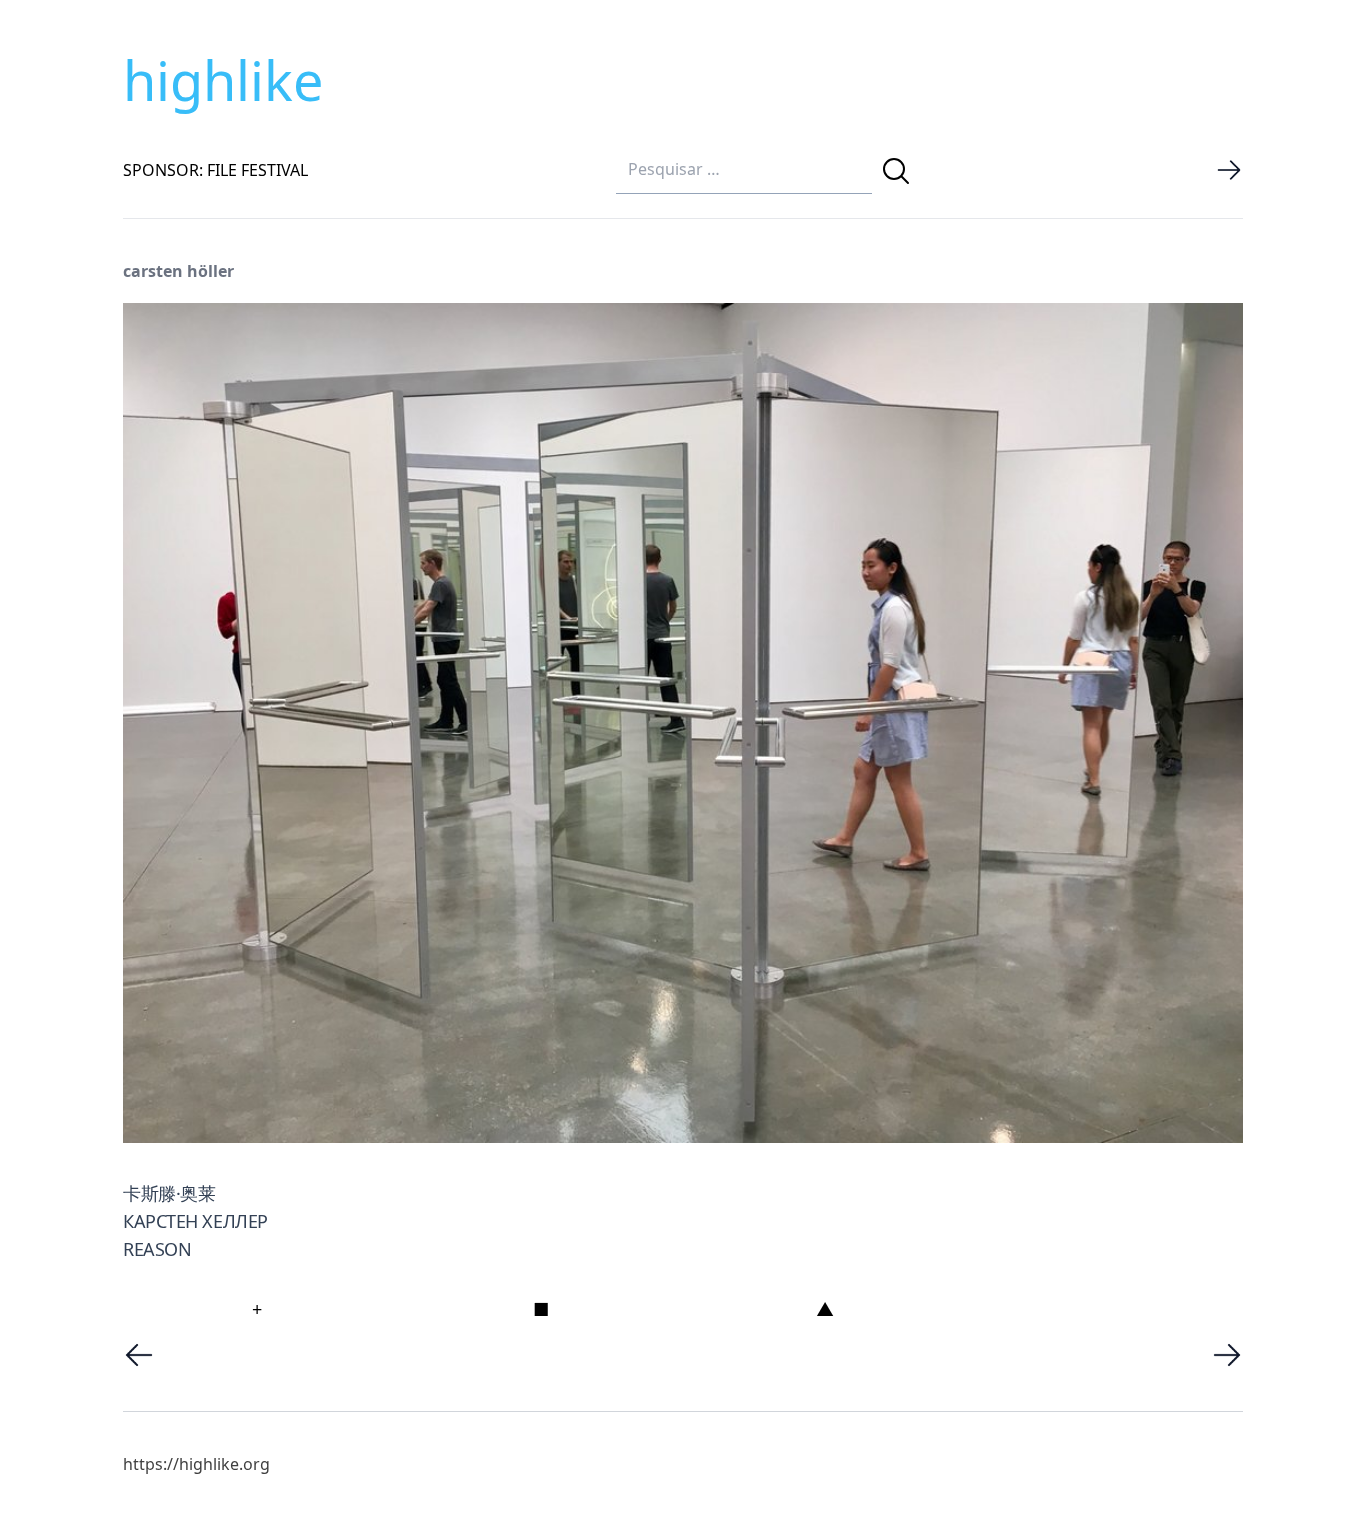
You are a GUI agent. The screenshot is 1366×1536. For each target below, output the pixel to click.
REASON (157, 1249)
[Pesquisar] (896, 171)
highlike (223, 80)
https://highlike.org (196, 1464)
